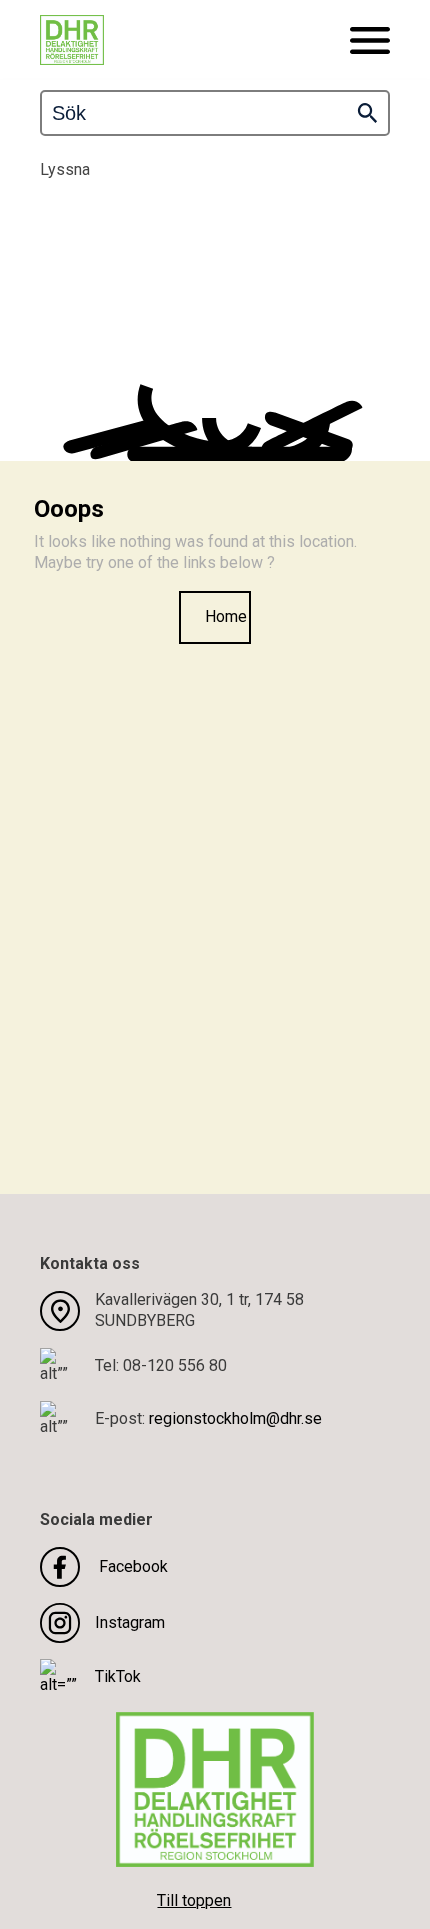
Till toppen (194, 1900)
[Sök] (367, 113)
